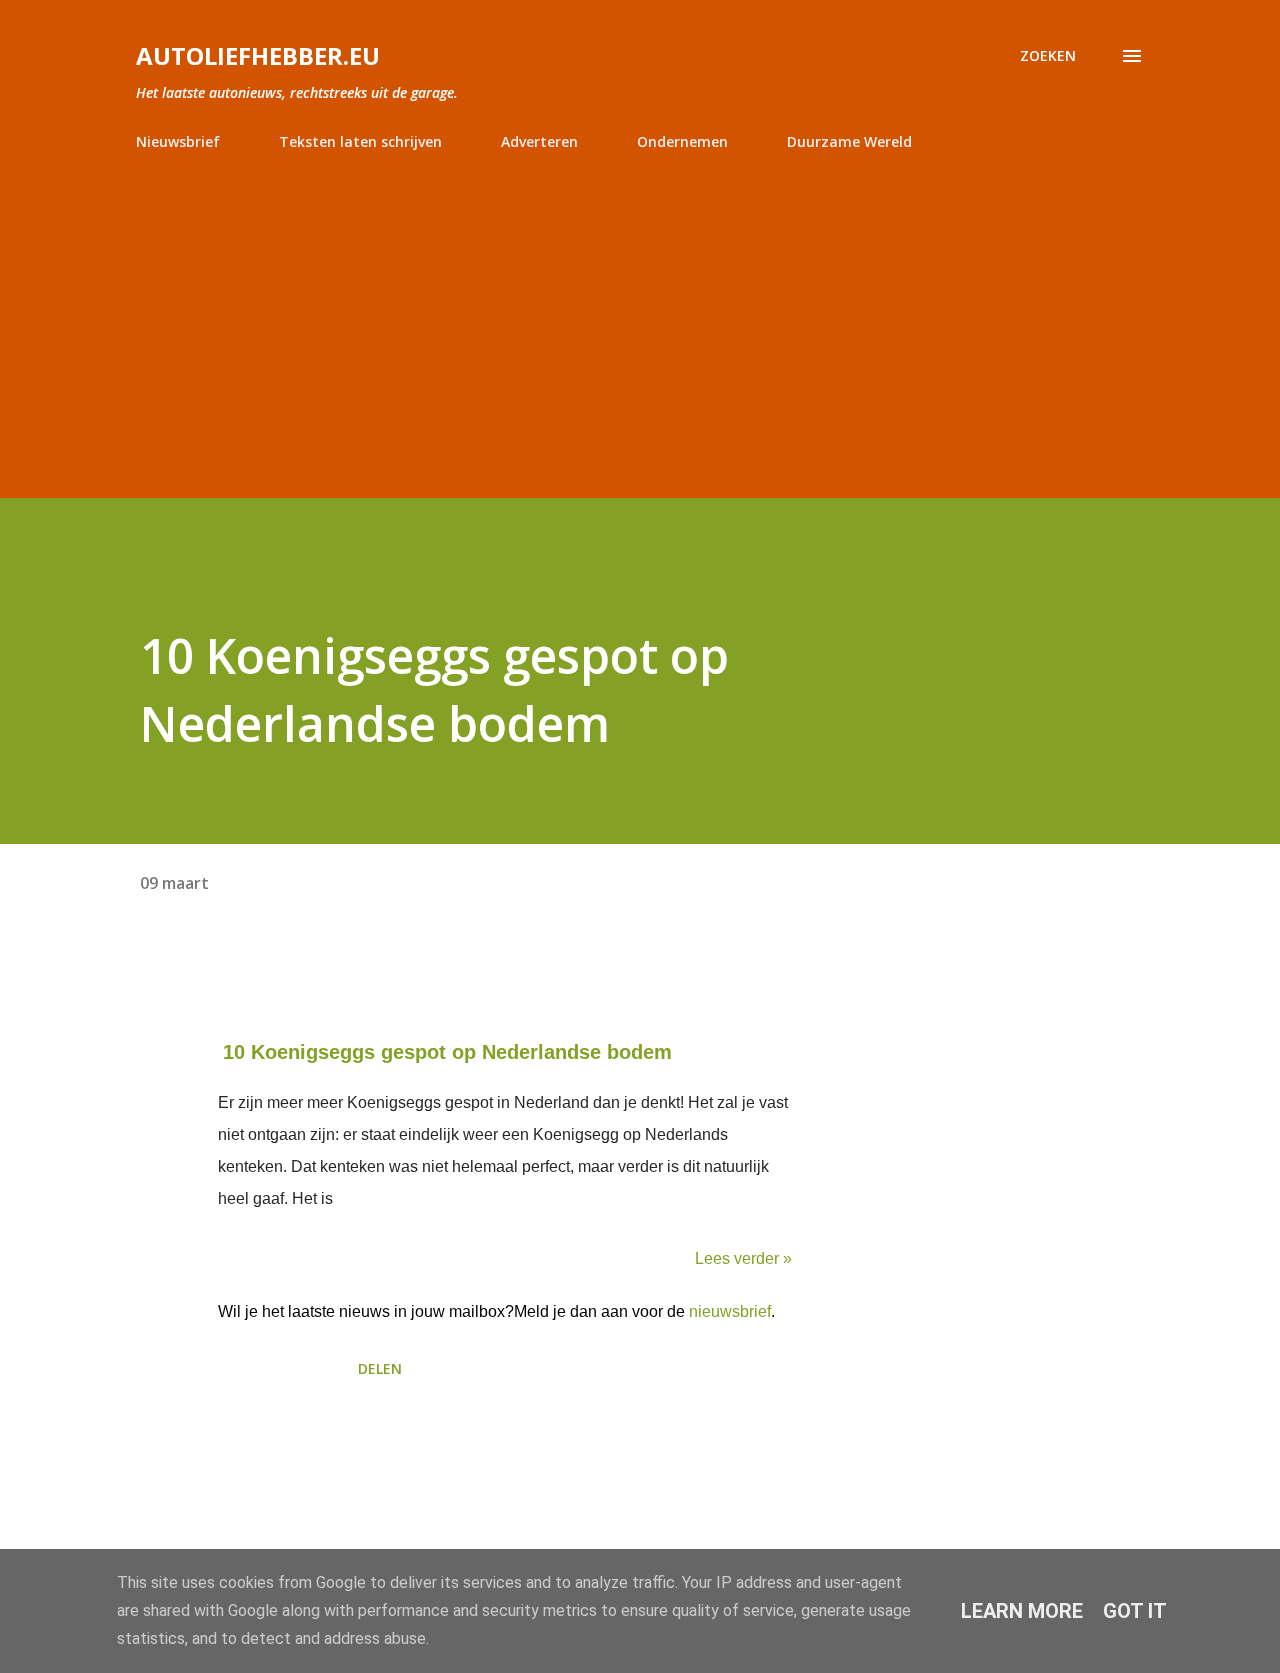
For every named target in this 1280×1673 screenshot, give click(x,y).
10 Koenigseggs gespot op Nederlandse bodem (447, 1052)
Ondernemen (682, 141)
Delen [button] (380, 1368)
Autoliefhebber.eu (258, 55)
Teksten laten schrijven (360, 141)
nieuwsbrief (730, 1311)
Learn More (1022, 1611)
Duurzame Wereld (849, 141)
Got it (1135, 1611)
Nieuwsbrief (178, 141)
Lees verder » (743, 1258)
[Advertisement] (640, 316)
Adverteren (539, 141)
